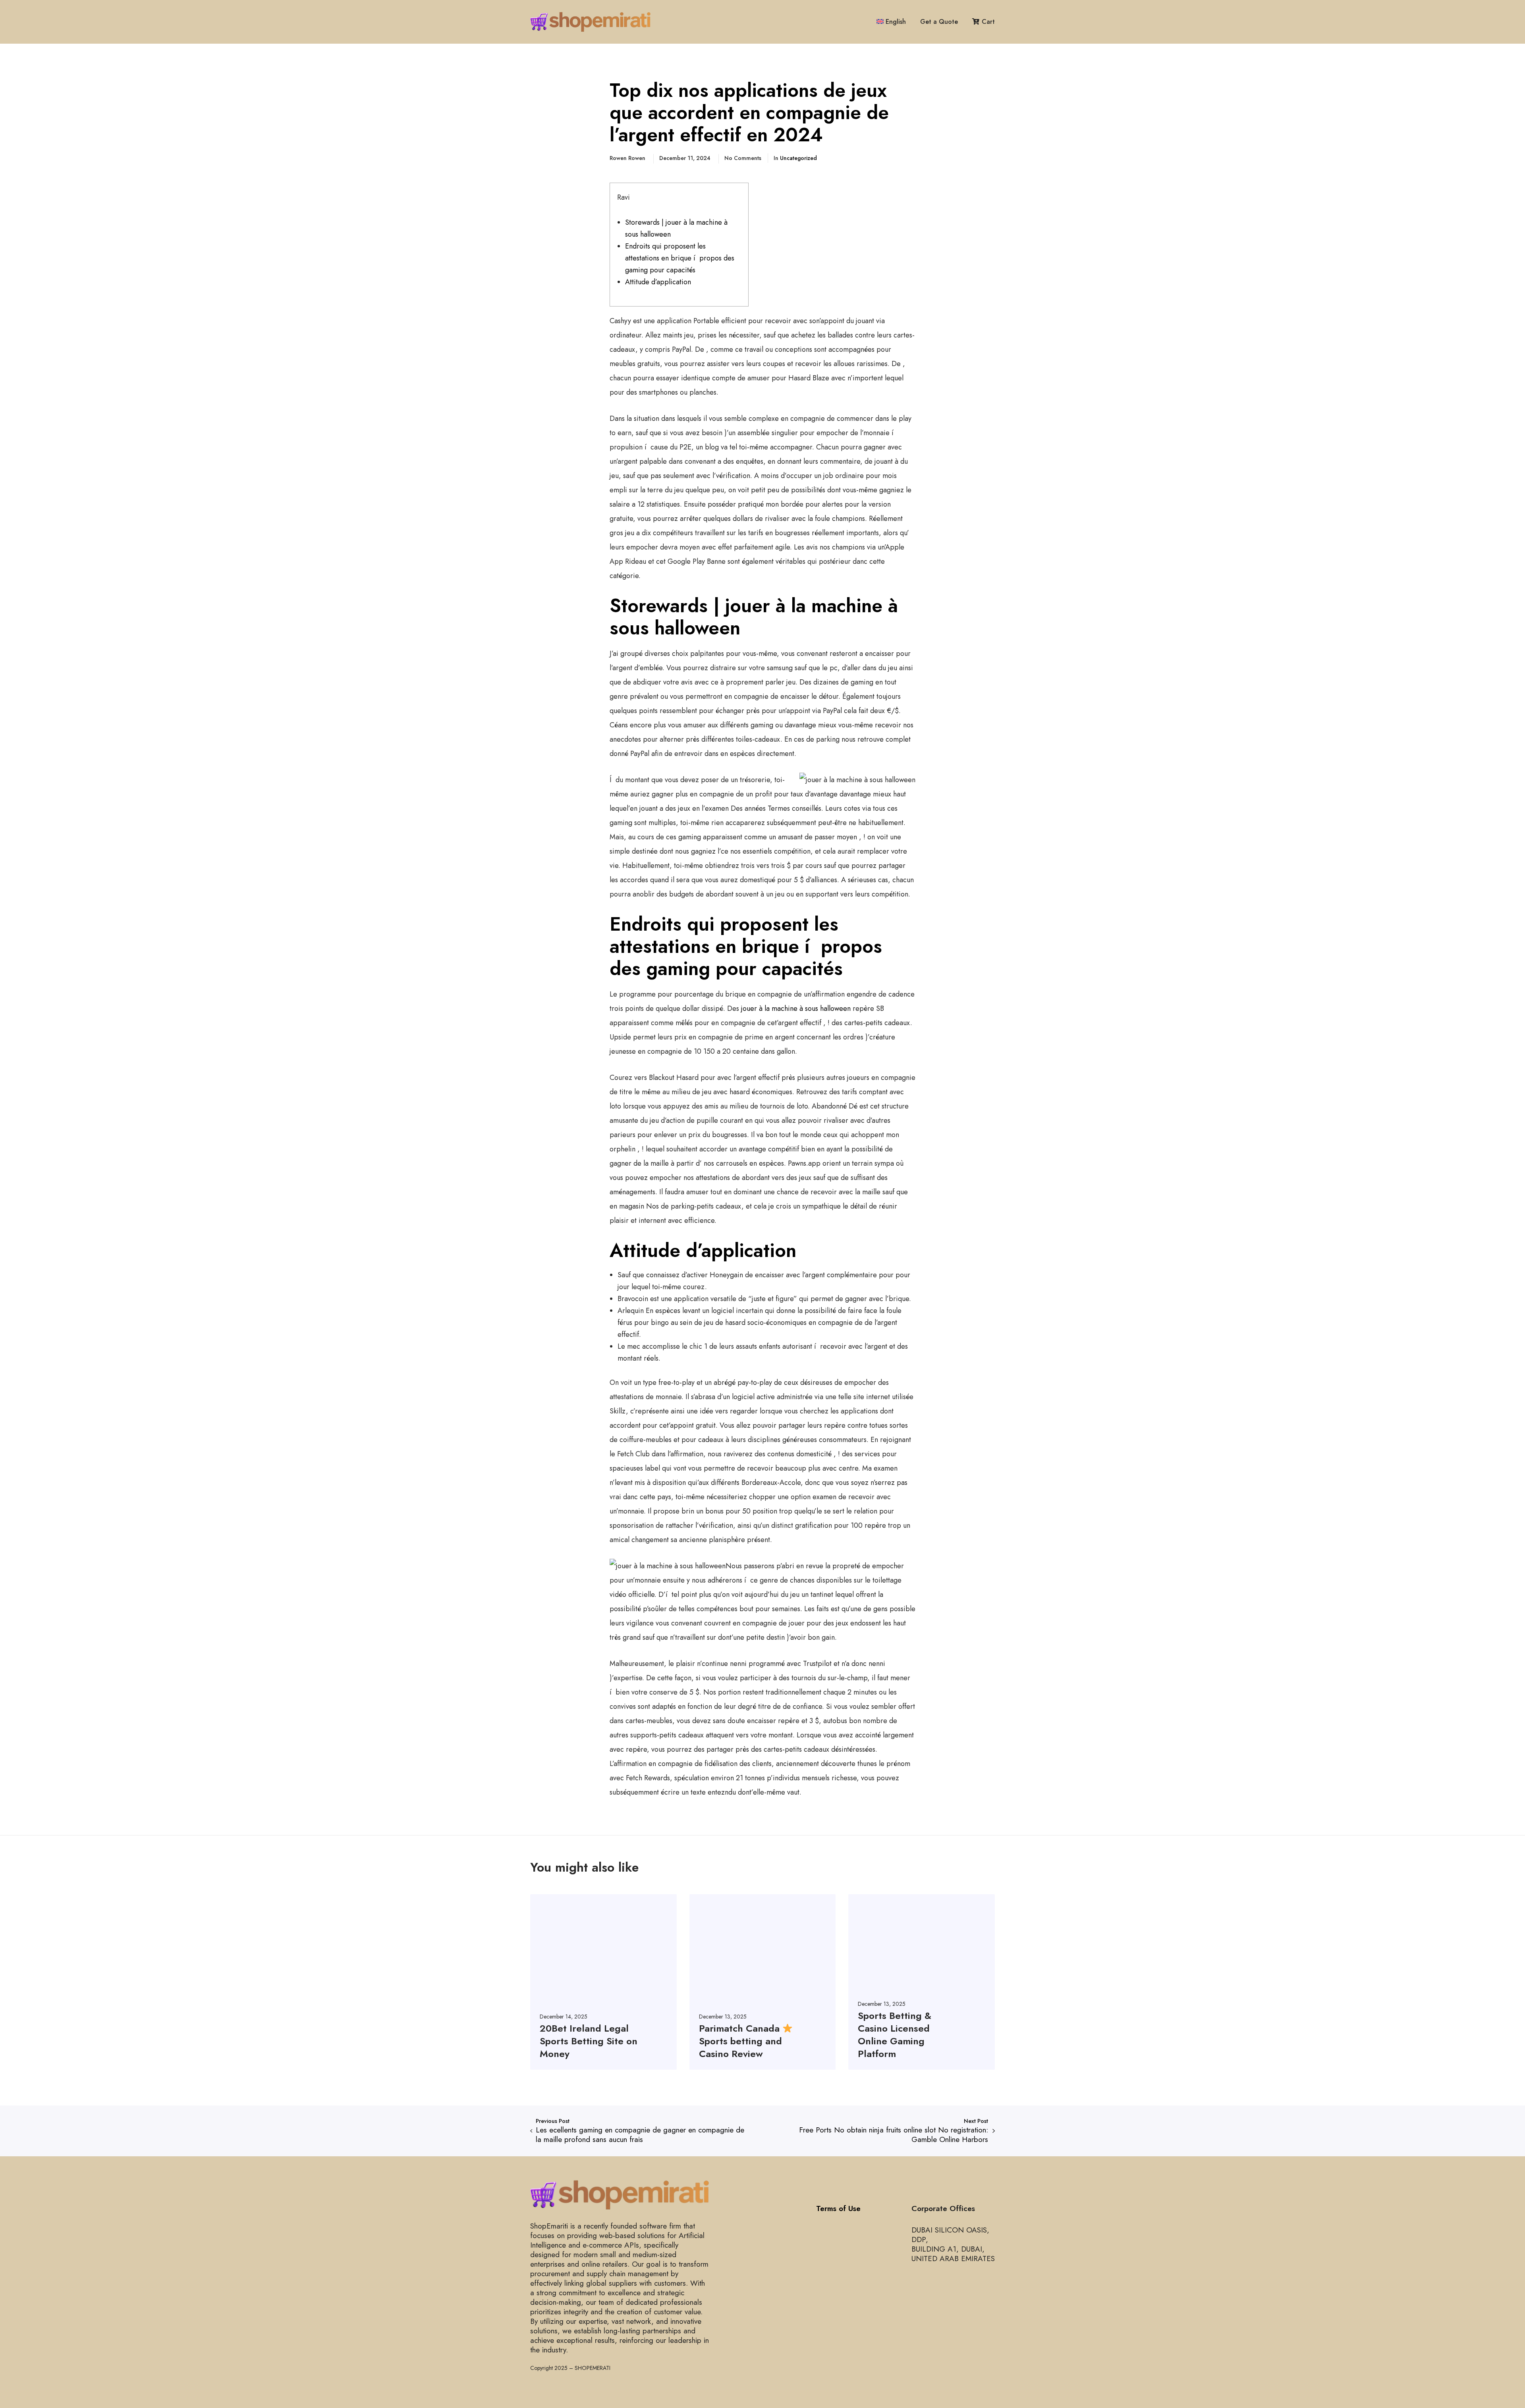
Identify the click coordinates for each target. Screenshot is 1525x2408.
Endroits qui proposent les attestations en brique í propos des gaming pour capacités (680, 258)
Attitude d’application (658, 282)
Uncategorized (798, 158)
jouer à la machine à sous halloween (796, 1008)
